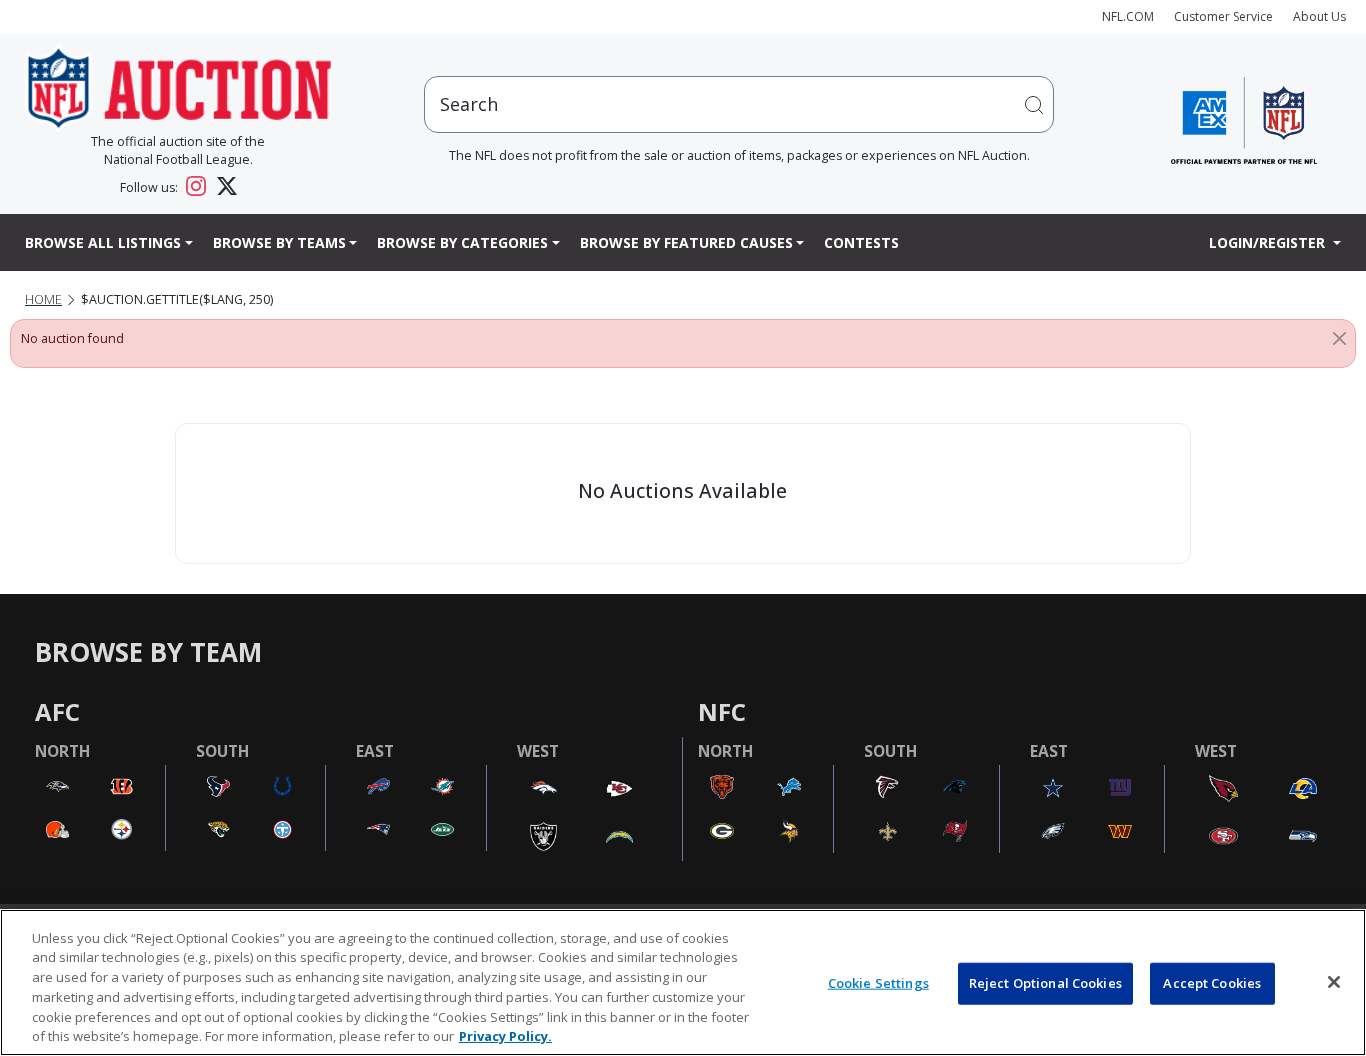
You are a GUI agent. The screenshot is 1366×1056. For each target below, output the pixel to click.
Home (43, 299)
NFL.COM (1128, 16)
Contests (861, 242)
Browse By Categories (462, 242)
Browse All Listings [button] (103, 242)
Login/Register (1269, 242)
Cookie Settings (878, 983)
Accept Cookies (1212, 983)
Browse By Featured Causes (686, 242)
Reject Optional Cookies (1045, 983)
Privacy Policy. (505, 1035)
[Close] (1339, 339)
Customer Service (1223, 16)
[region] (683, 982)
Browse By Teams (279, 242)
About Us (1319, 16)
